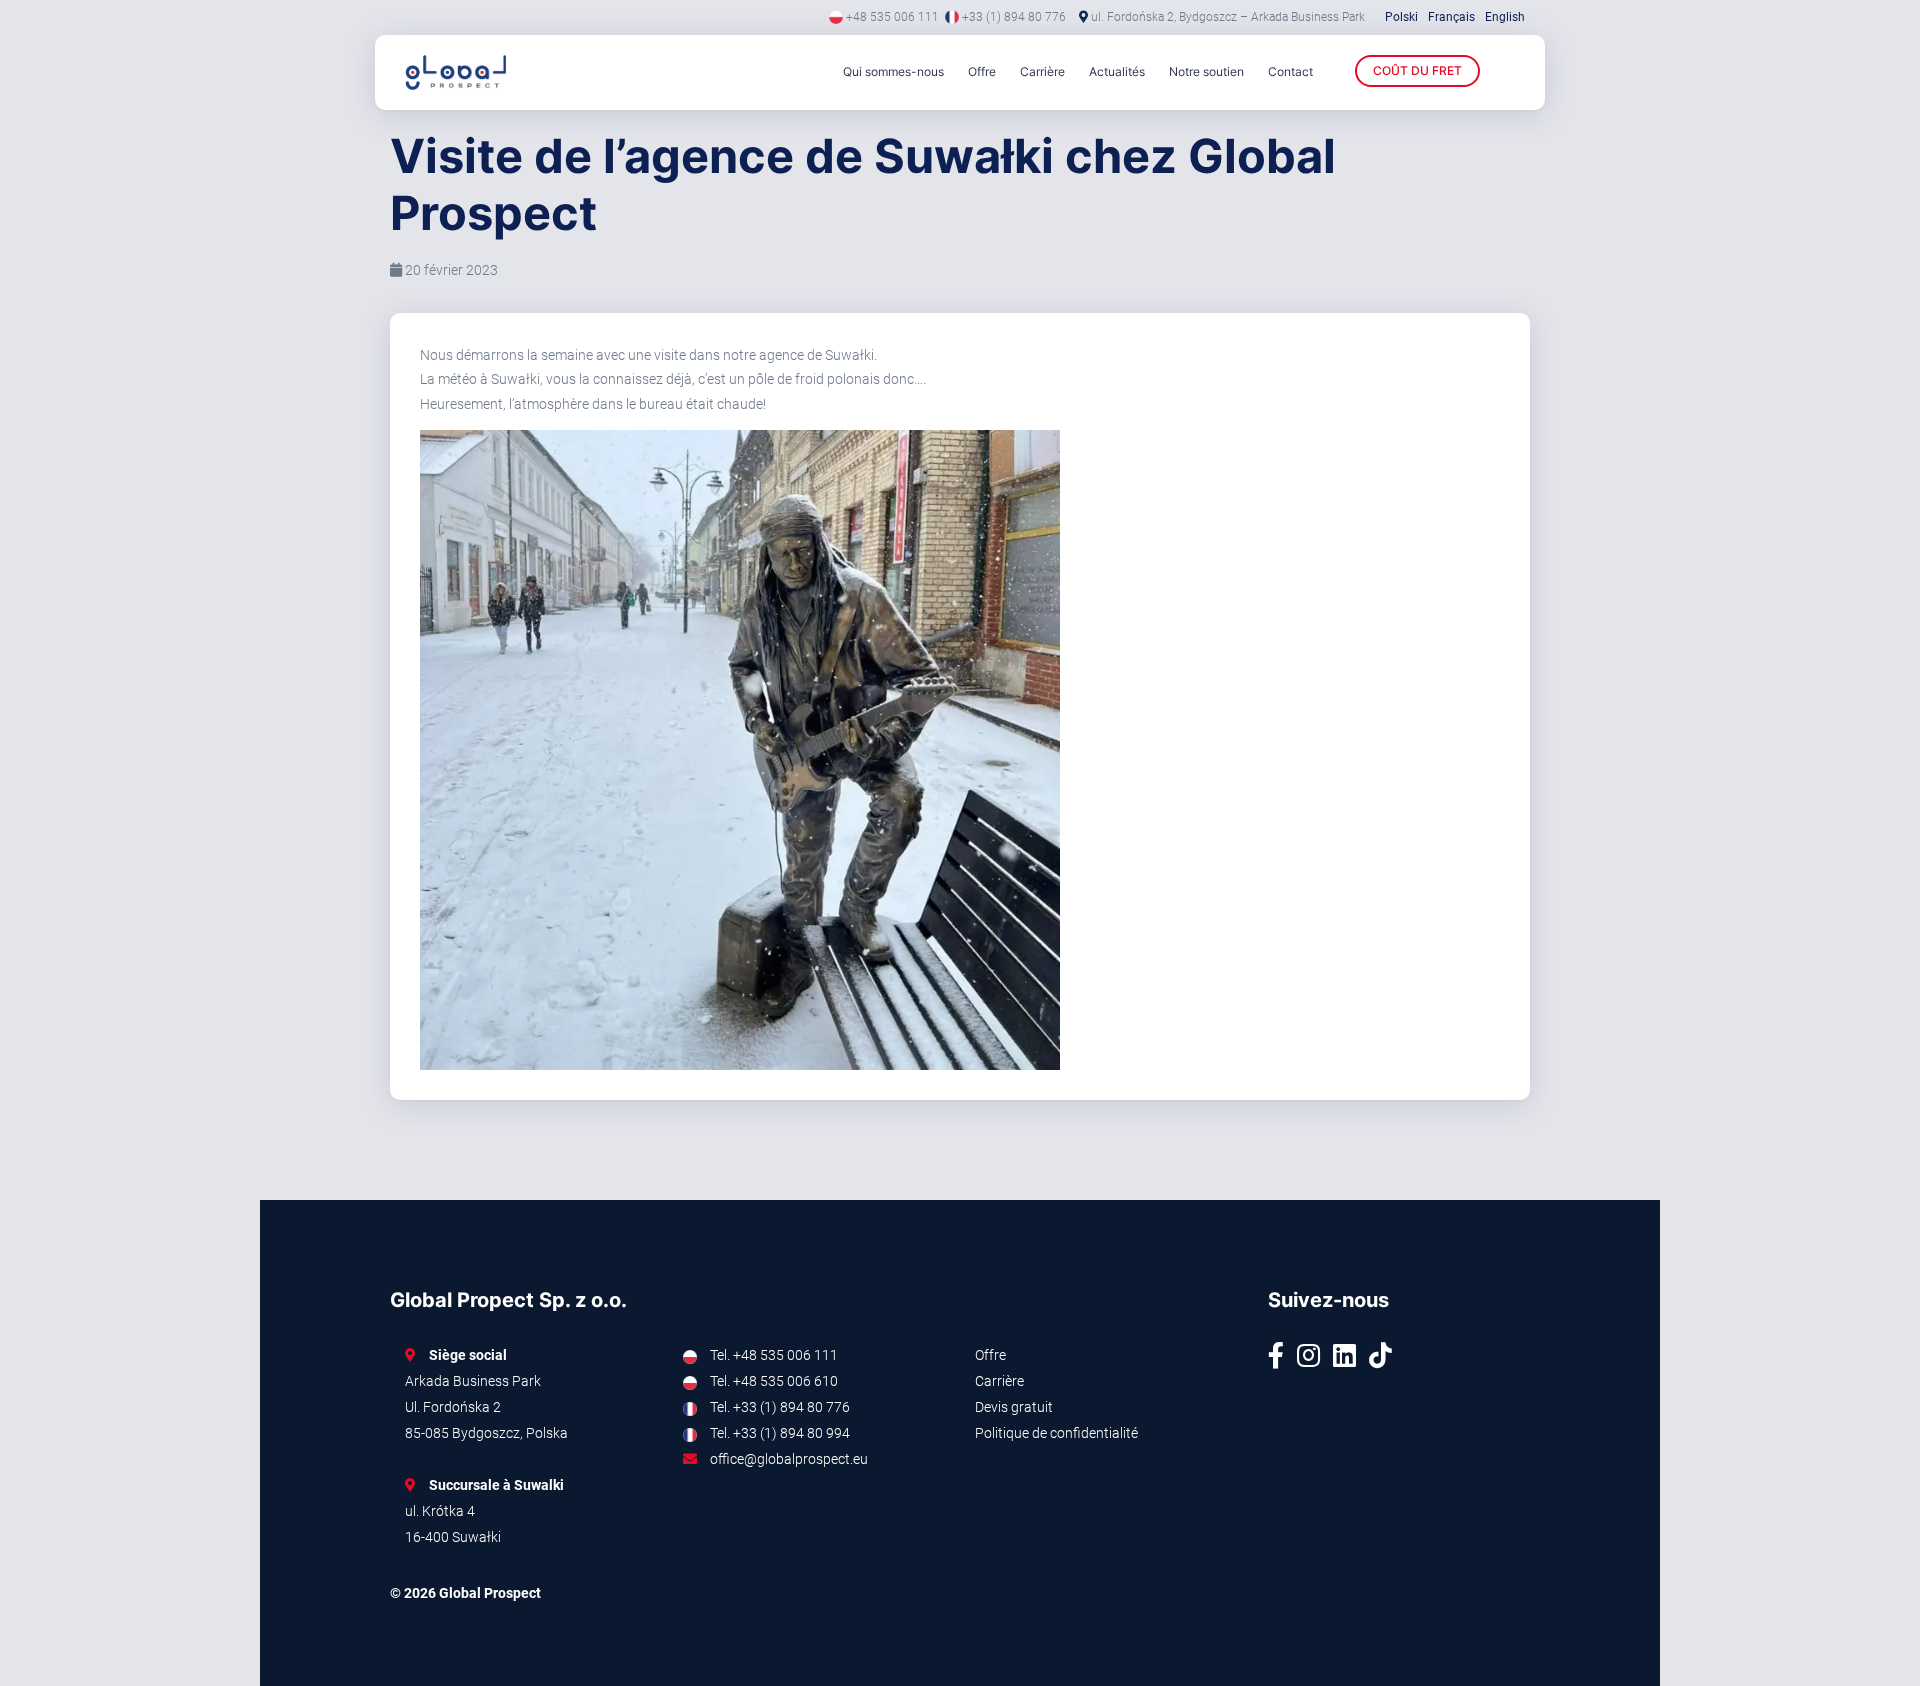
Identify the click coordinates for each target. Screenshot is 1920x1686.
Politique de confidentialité (1056, 1433)
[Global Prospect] (485, 72)
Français (1451, 17)
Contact (1290, 71)
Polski (1401, 17)
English (1505, 17)
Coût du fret (1417, 70)
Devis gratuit (1014, 1407)
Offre (982, 71)
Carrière (1042, 71)
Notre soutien (1206, 71)
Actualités (1117, 71)
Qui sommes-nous (893, 71)
